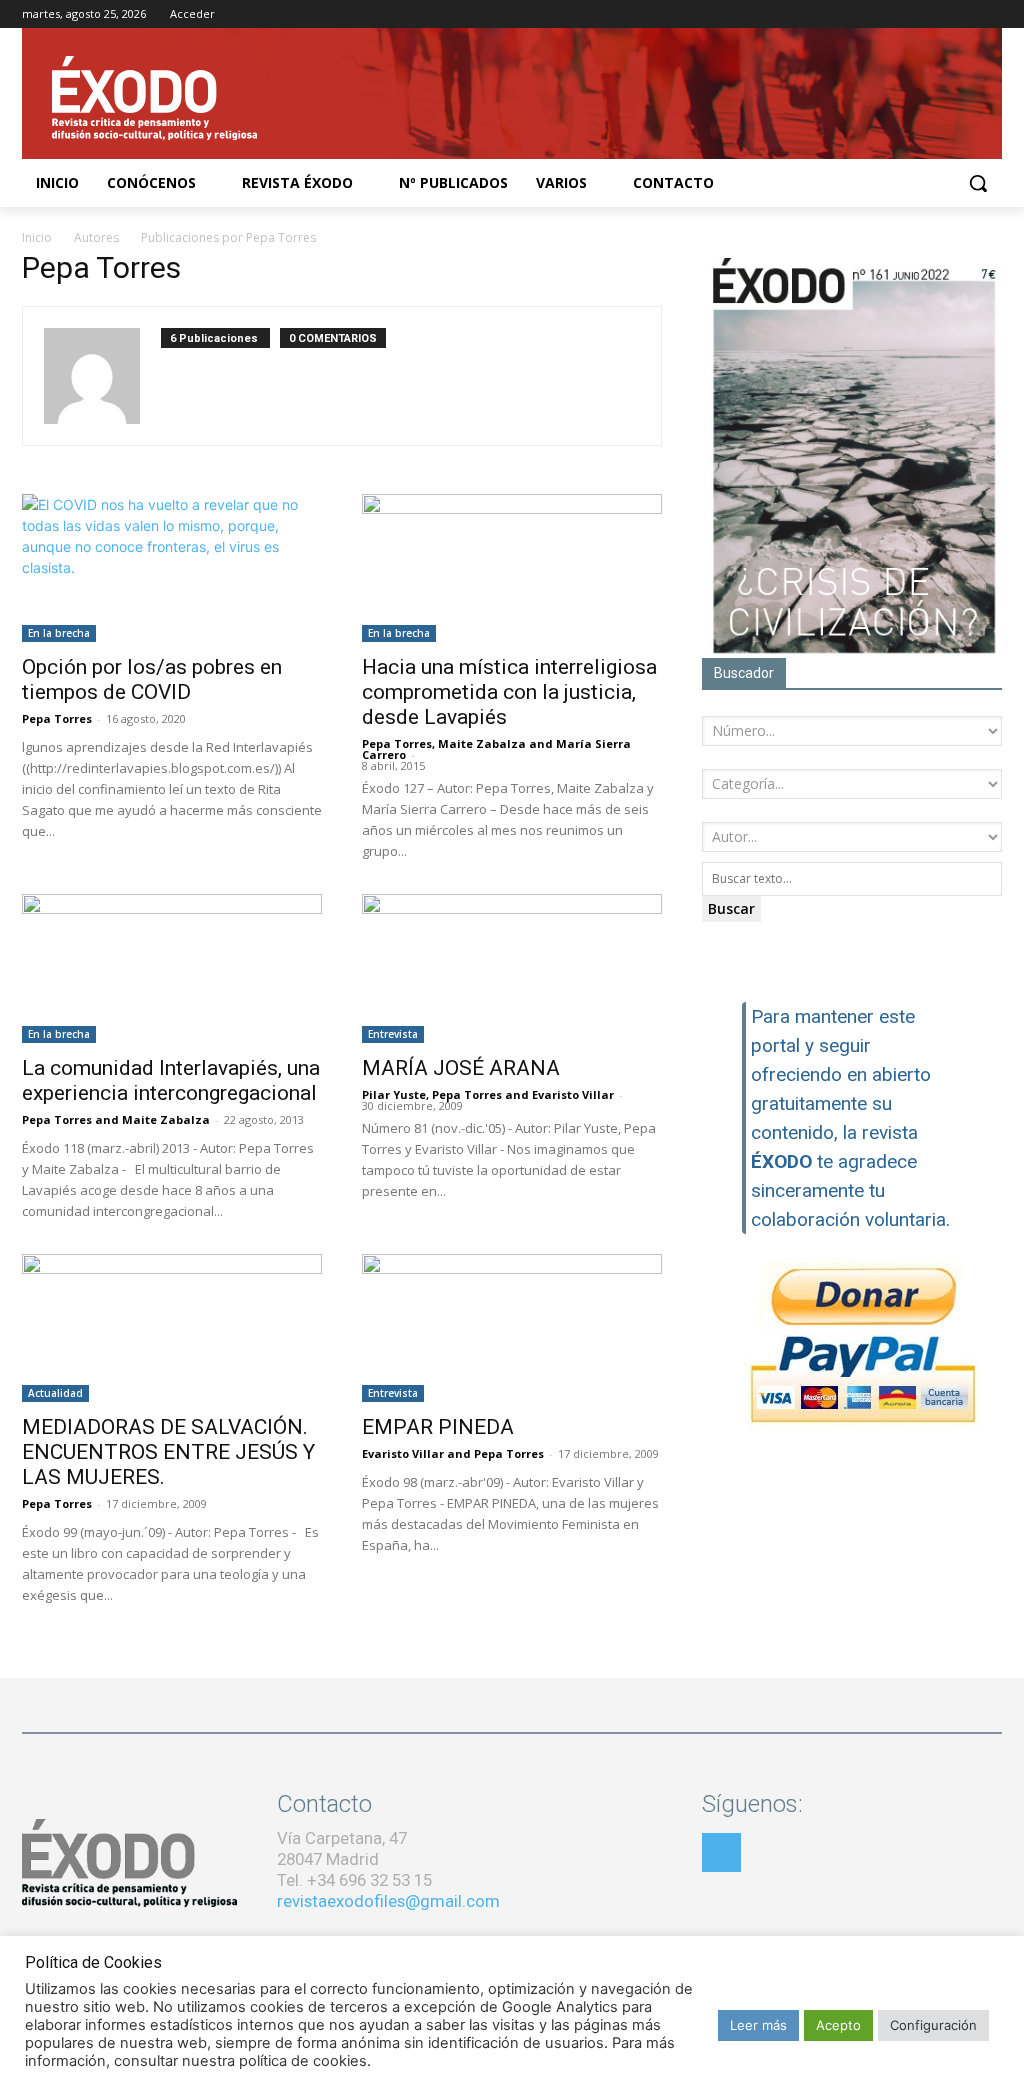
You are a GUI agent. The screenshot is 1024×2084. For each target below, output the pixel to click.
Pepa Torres (57, 718)
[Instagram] (935, 14)
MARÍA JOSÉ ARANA (461, 1068)
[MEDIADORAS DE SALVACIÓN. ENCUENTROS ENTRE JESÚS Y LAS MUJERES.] (172, 1328)
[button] (978, 183)
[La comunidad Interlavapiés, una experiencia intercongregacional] (172, 968)
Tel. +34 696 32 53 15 (354, 1880)
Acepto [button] (838, 2025)
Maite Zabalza (482, 743)
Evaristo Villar (573, 1094)
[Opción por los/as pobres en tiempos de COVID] (172, 568)
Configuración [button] (933, 2025)
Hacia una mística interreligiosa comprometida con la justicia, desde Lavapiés (509, 692)
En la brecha (59, 633)
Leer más (758, 2025)
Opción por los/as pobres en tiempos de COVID (152, 679)
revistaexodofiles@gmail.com (388, 1901)
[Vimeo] (990, 14)
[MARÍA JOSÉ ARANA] (512, 968)
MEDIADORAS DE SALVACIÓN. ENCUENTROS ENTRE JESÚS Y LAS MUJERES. (168, 1452)
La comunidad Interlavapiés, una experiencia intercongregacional (171, 1080)
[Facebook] (907, 14)
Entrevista (393, 1034)
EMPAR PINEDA (438, 1427)
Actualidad (55, 1393)
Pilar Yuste (394, 1094)
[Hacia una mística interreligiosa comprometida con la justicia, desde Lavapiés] (512, 568)
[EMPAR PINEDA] (512, 1328)
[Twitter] (962, 14)
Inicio (37, 237)
